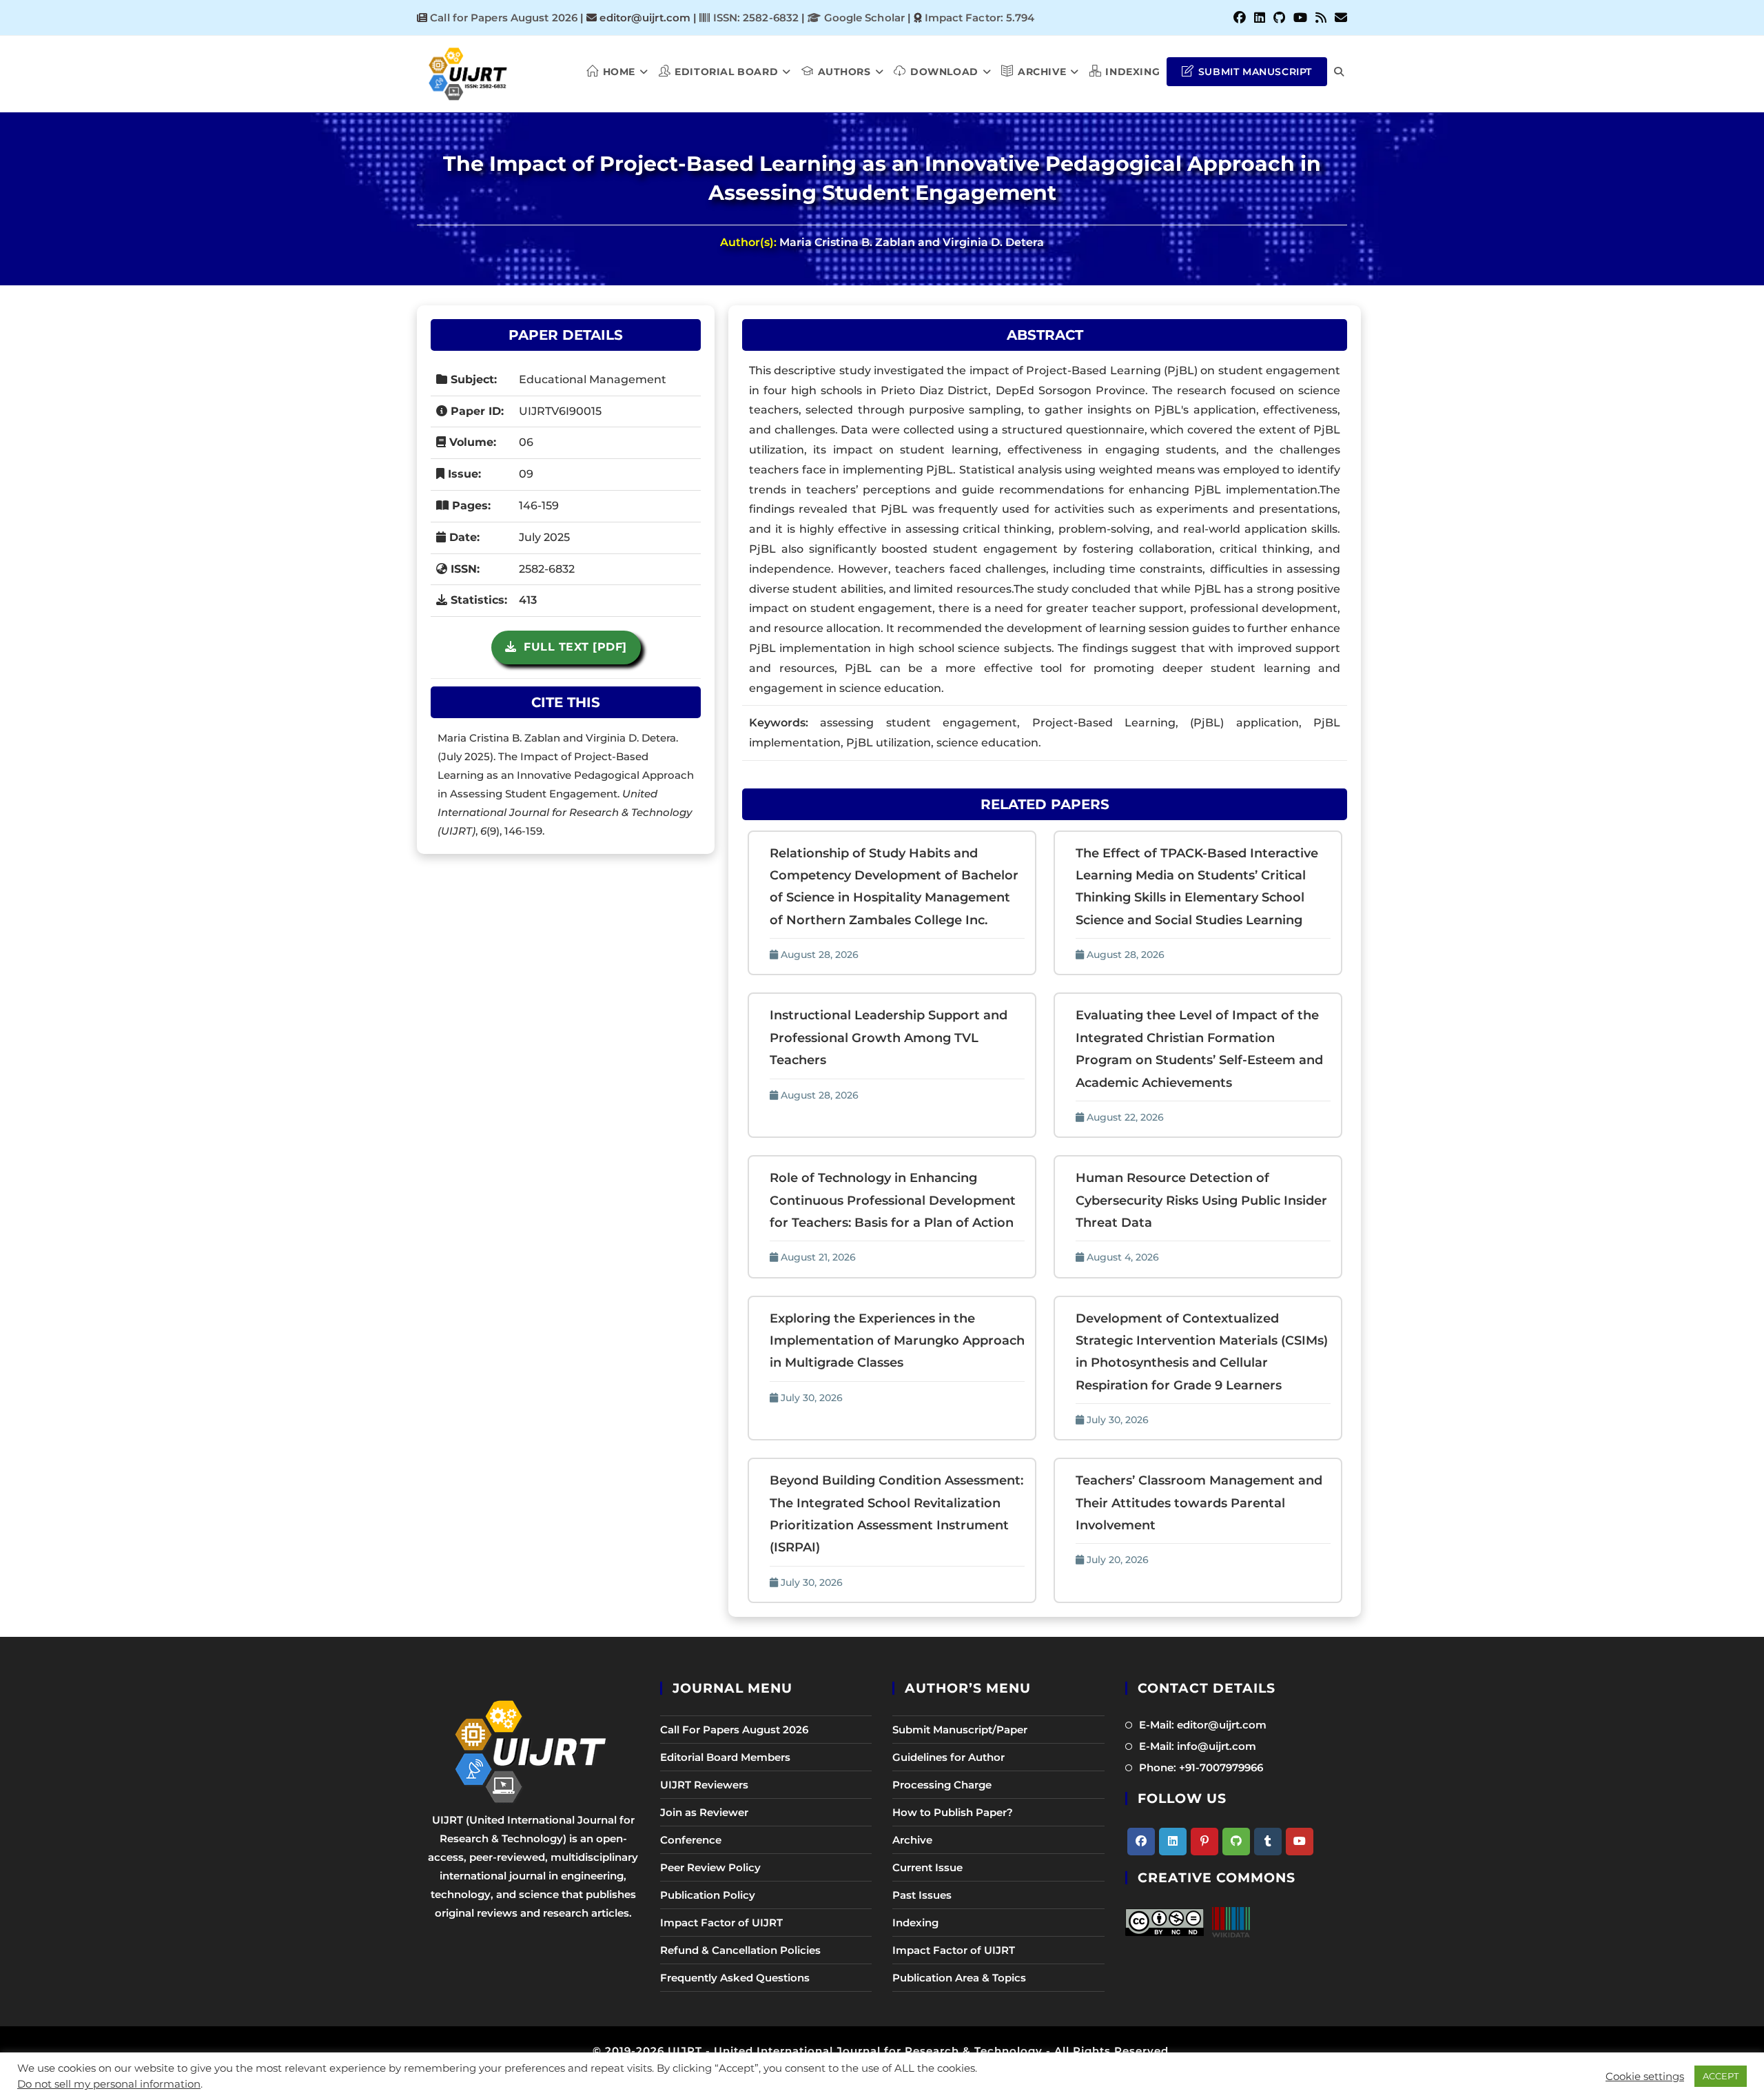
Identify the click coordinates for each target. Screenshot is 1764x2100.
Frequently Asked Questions (735, 1978)
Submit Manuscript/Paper (960, 1730)
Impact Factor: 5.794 (980, 18)
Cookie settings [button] (1645, 2077)
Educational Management (593, 379)
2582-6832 (547, 569)
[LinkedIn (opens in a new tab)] (1260, 18)
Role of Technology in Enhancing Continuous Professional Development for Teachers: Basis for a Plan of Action (893, 1200)
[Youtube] (1300, 1842)
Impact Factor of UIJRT (721, 1923)
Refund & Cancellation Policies (740, 1950)
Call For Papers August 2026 (734, 1730)
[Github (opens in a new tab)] (1279, 18)
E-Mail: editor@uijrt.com (1203, 1725)
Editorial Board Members (725, 1757)
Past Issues (922, 1895)
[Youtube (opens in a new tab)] (1300, 18)
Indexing (915, 1923)
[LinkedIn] (1173, 1842)
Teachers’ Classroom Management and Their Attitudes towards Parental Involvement (1199, 1503)
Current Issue (927, 1867)
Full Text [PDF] (572, 647)
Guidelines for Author (948, 1757)
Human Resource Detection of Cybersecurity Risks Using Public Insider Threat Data (1201, 1200)
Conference (691, 1840)
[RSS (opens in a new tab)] (1321, 18)
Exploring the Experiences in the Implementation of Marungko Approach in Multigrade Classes (897, 1341)
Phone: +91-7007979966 (1201, 1767)
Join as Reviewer (704, 1812)
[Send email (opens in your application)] (1339, 18)
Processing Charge (942, 1785)
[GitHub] (1236, 1842)
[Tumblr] (1268, 1842)
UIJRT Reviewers (704, 1785)
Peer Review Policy (710, 1867)
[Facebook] (1141, 1842)
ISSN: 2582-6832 (754, 18)
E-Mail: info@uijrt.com (1198, 1746)
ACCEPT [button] (1721, 2076)
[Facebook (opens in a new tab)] (1240, 18)
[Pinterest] (1204, 1842)
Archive (912, 1840)
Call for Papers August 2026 (504, 18)
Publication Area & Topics (959, 1978)
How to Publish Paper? (953, 1812)
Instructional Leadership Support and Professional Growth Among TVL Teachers (889, 1038)
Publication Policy (708, 1895)
